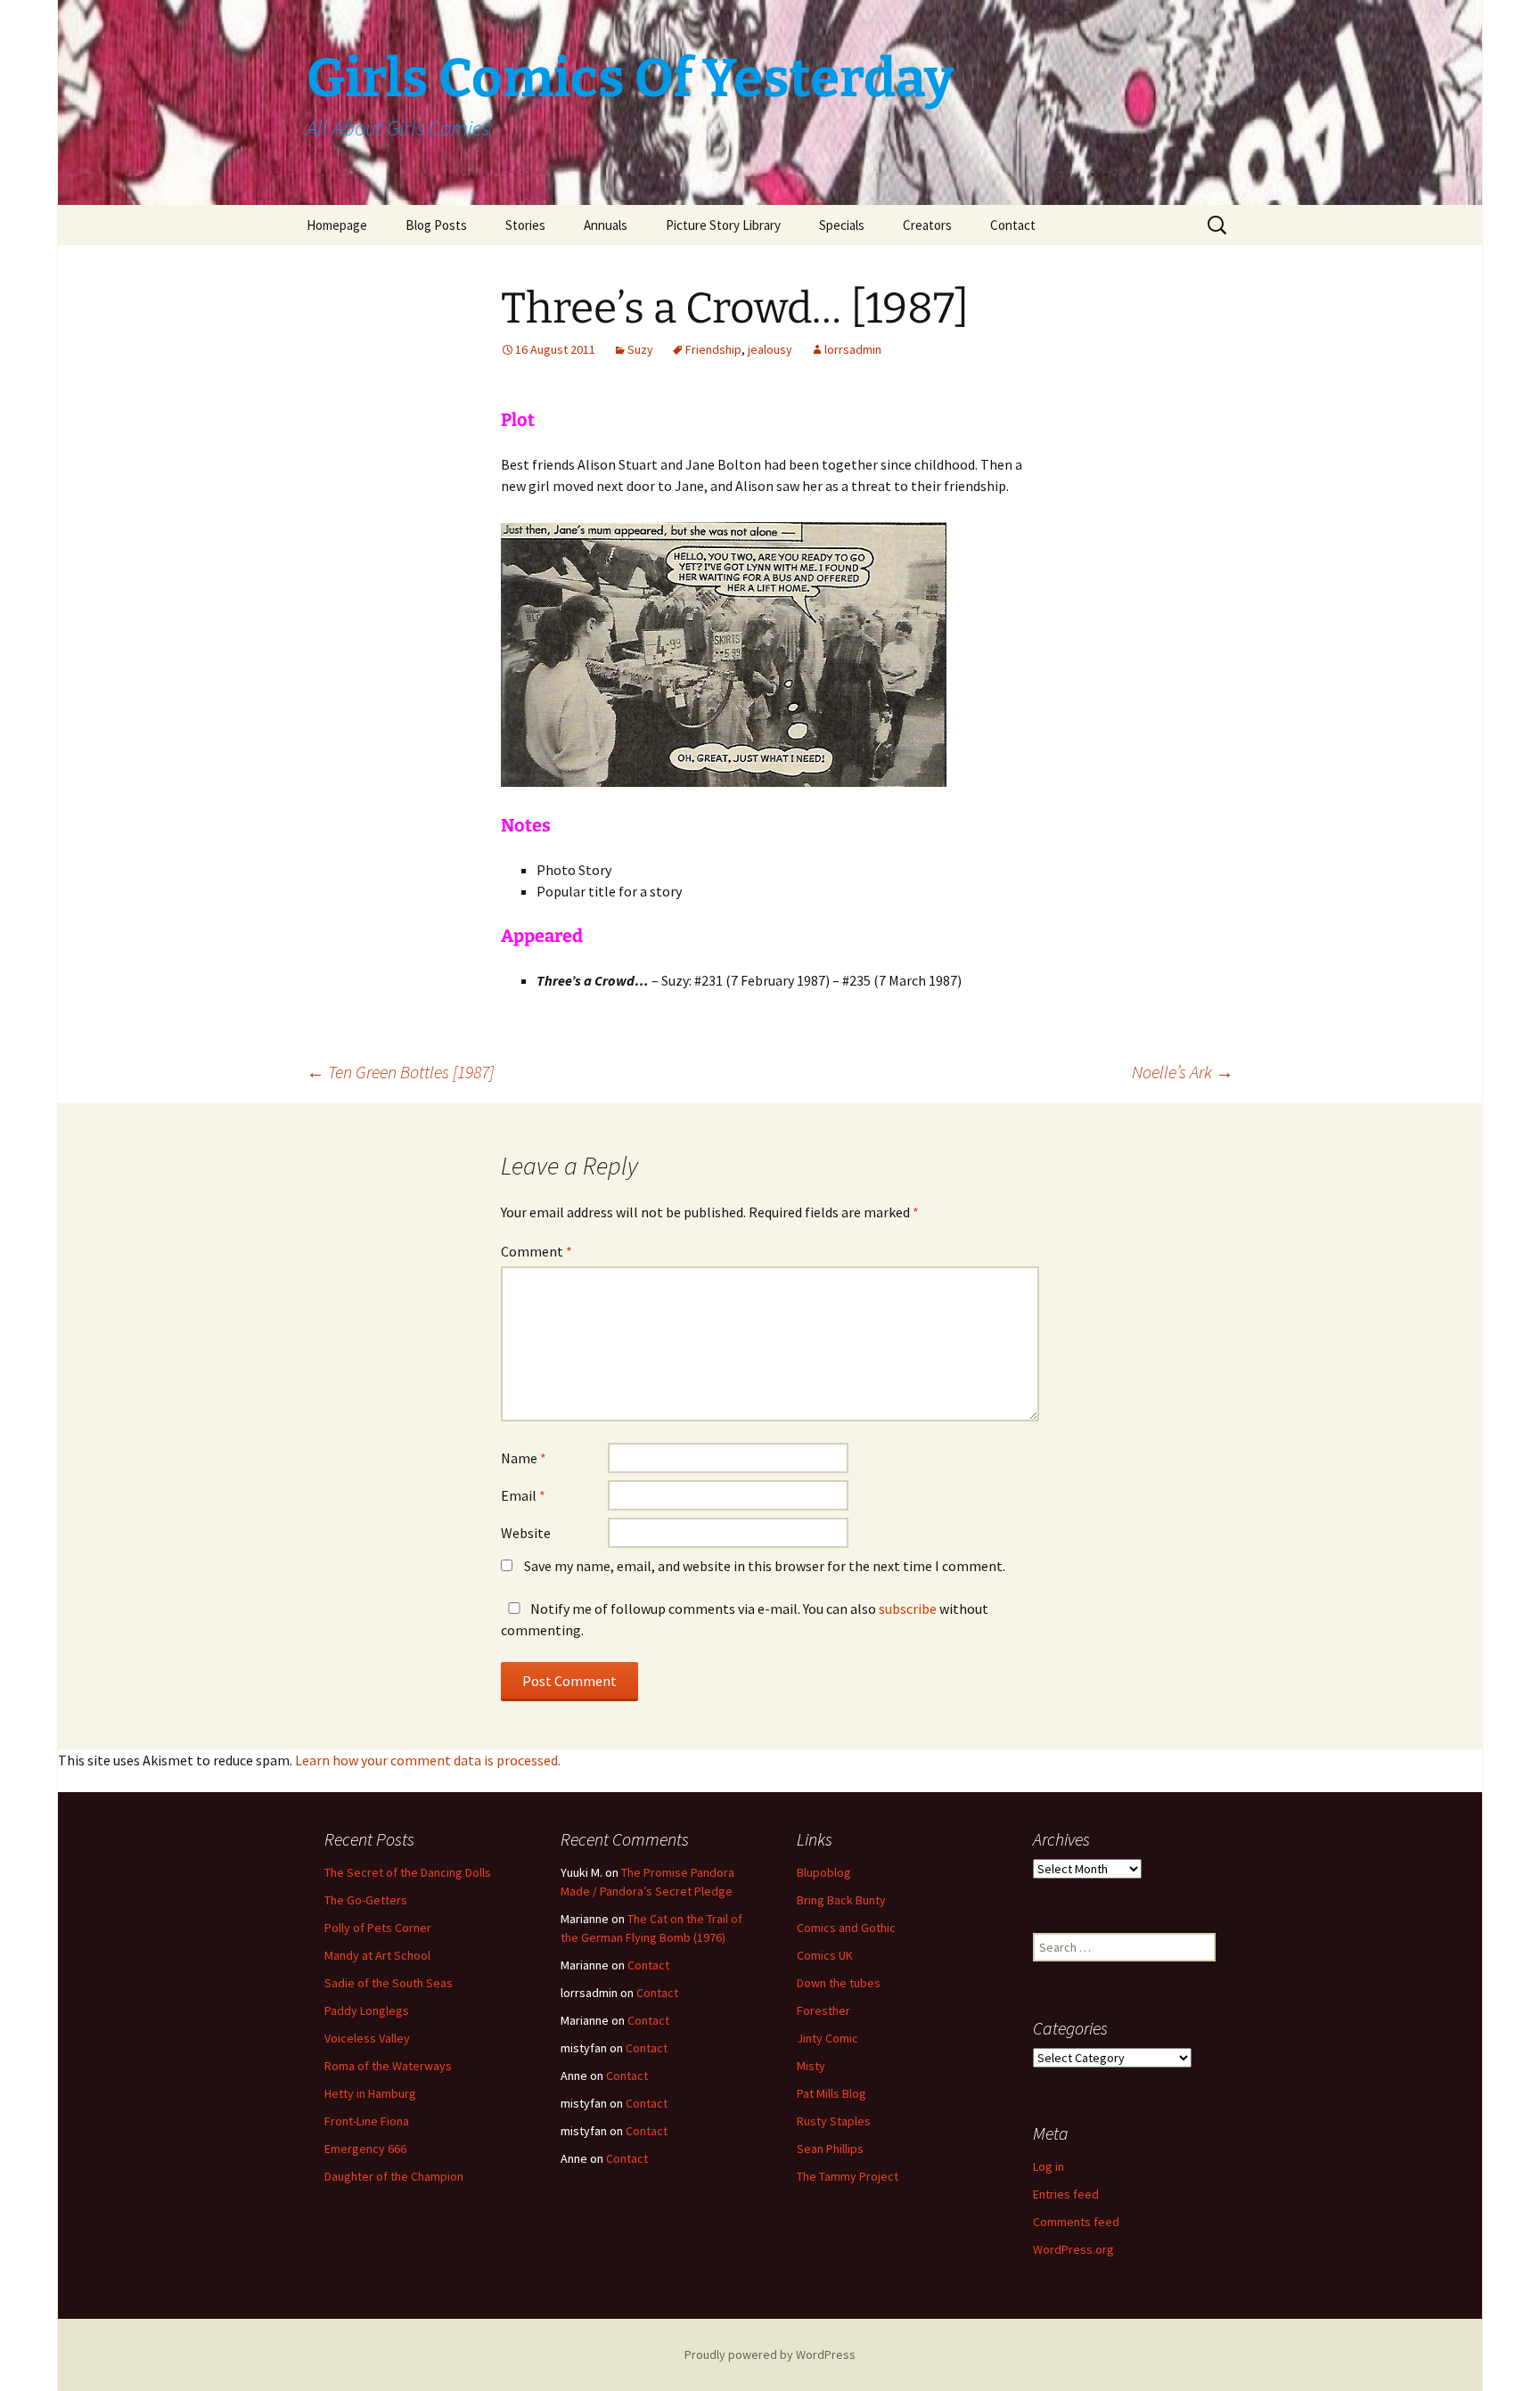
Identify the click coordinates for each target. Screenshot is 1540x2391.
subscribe (908, 1609)
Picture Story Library (723, 225)
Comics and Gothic (846, 1928)
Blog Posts (436, 225)
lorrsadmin (853, 349)
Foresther (823, 2010)
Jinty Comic (827, 2038)
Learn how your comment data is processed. (428, 1760)
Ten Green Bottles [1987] (400, 1072)
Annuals (606, 225)
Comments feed (1076, 2222)
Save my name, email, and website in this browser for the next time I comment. (765, 1566)
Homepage (337, 225)
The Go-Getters (366, 1900)
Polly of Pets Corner (378, 1928)
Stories (525, 225)
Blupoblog (824, 1872)
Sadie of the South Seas (389, 1983)
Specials (842, 225)
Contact (1013, 225)
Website (526, 1533)
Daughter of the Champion (394, 2176)
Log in (1049, 2166)
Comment (537, 1251)
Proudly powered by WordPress (770, 2354)
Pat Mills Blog (831, 2093)
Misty (811, 2066)
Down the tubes (839, 1983)
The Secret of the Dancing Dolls (408, 1872)
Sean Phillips (830, 2149)
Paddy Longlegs (367, 2010)
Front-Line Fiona (367, 2121)
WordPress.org (1073, 2249)
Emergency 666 (365, 2149)
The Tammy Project (848, 2176)
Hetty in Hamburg (370, 2093)
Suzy (640, 349)
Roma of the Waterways (388, 2066)
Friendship (713, 349)
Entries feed (1066, 2194)
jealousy (770, 349)
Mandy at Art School (377, 1955)
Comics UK (825, 1955)
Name (524, 1458)
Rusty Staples (834, 2121)
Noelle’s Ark (1183, 1072)
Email (523, 1495)
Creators (927, 225)
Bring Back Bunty (841, 1900)
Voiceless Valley (367, 2038)
